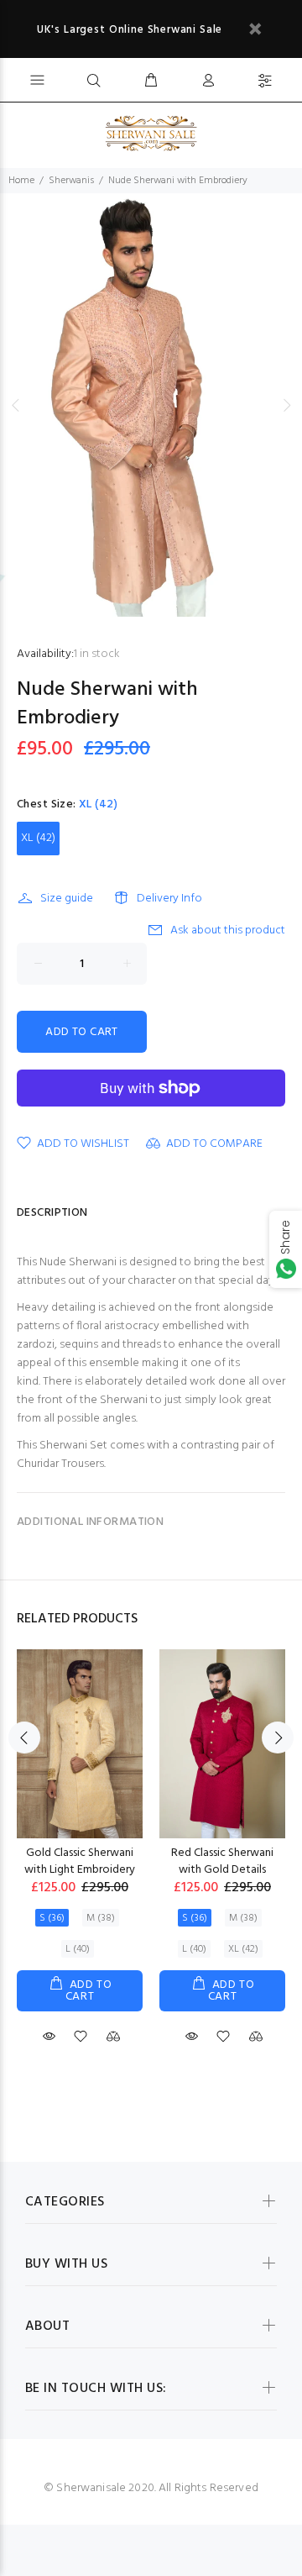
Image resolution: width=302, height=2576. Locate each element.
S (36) (52, 1918)
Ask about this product (228, 931)
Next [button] (286, 405)
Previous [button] (16, 405)
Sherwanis (71, 181)
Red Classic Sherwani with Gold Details (222, 1861)
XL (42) (38, 838)
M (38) (101, 1918)
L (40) (78, 1949)
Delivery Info (169, 899)
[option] (151, 405)
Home (21, 181)
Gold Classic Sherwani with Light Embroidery (80, 1861)
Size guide (67, 899)
